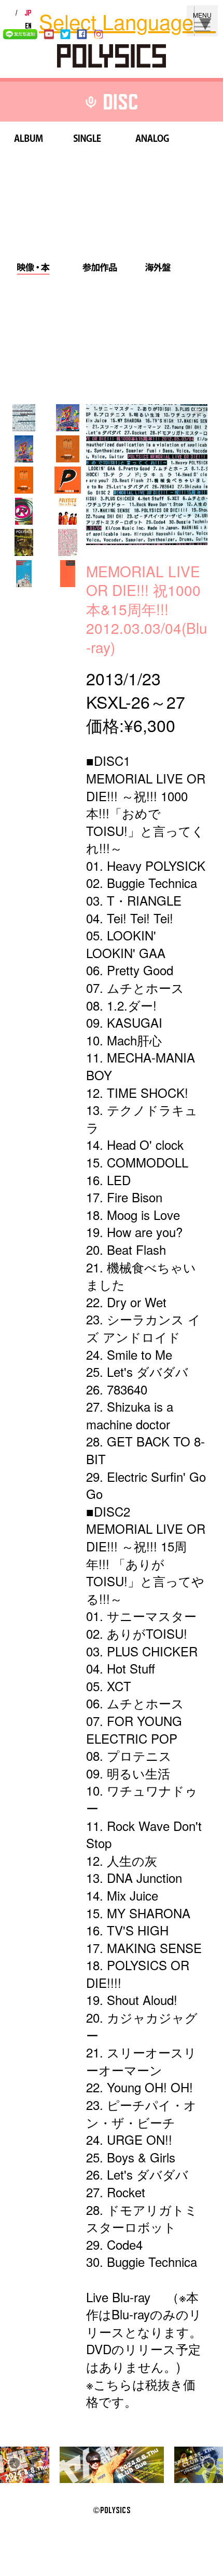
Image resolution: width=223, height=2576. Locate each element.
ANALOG (152, 140)
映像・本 (33, 269)
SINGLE (87, 140)
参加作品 (100, 269)
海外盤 (158, 269)
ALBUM (29, 140)
